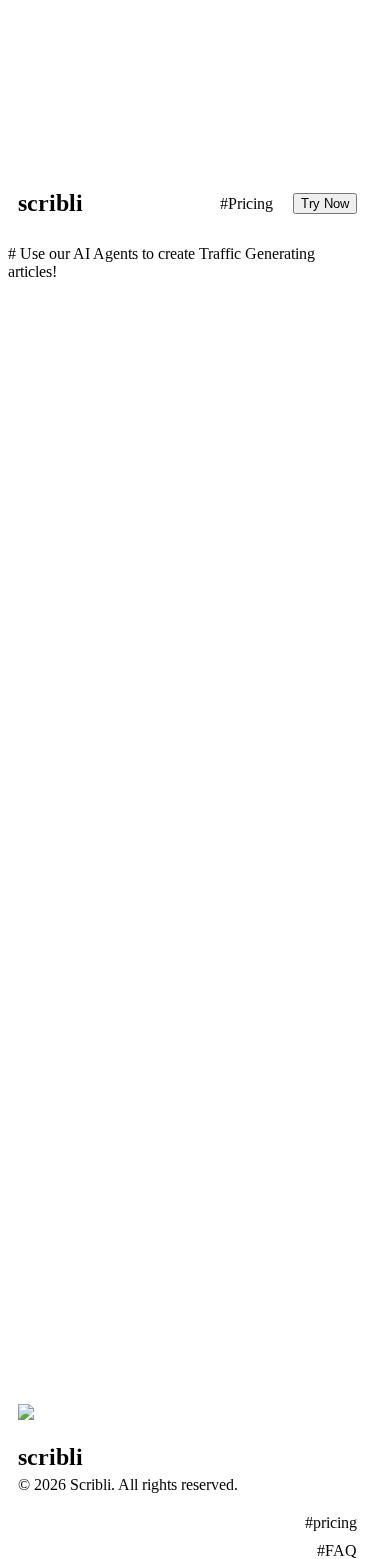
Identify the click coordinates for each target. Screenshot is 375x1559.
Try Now (325, 203)
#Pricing (246, 203)
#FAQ (337, 1550)
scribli (50, 203)
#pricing (331, 1522)
